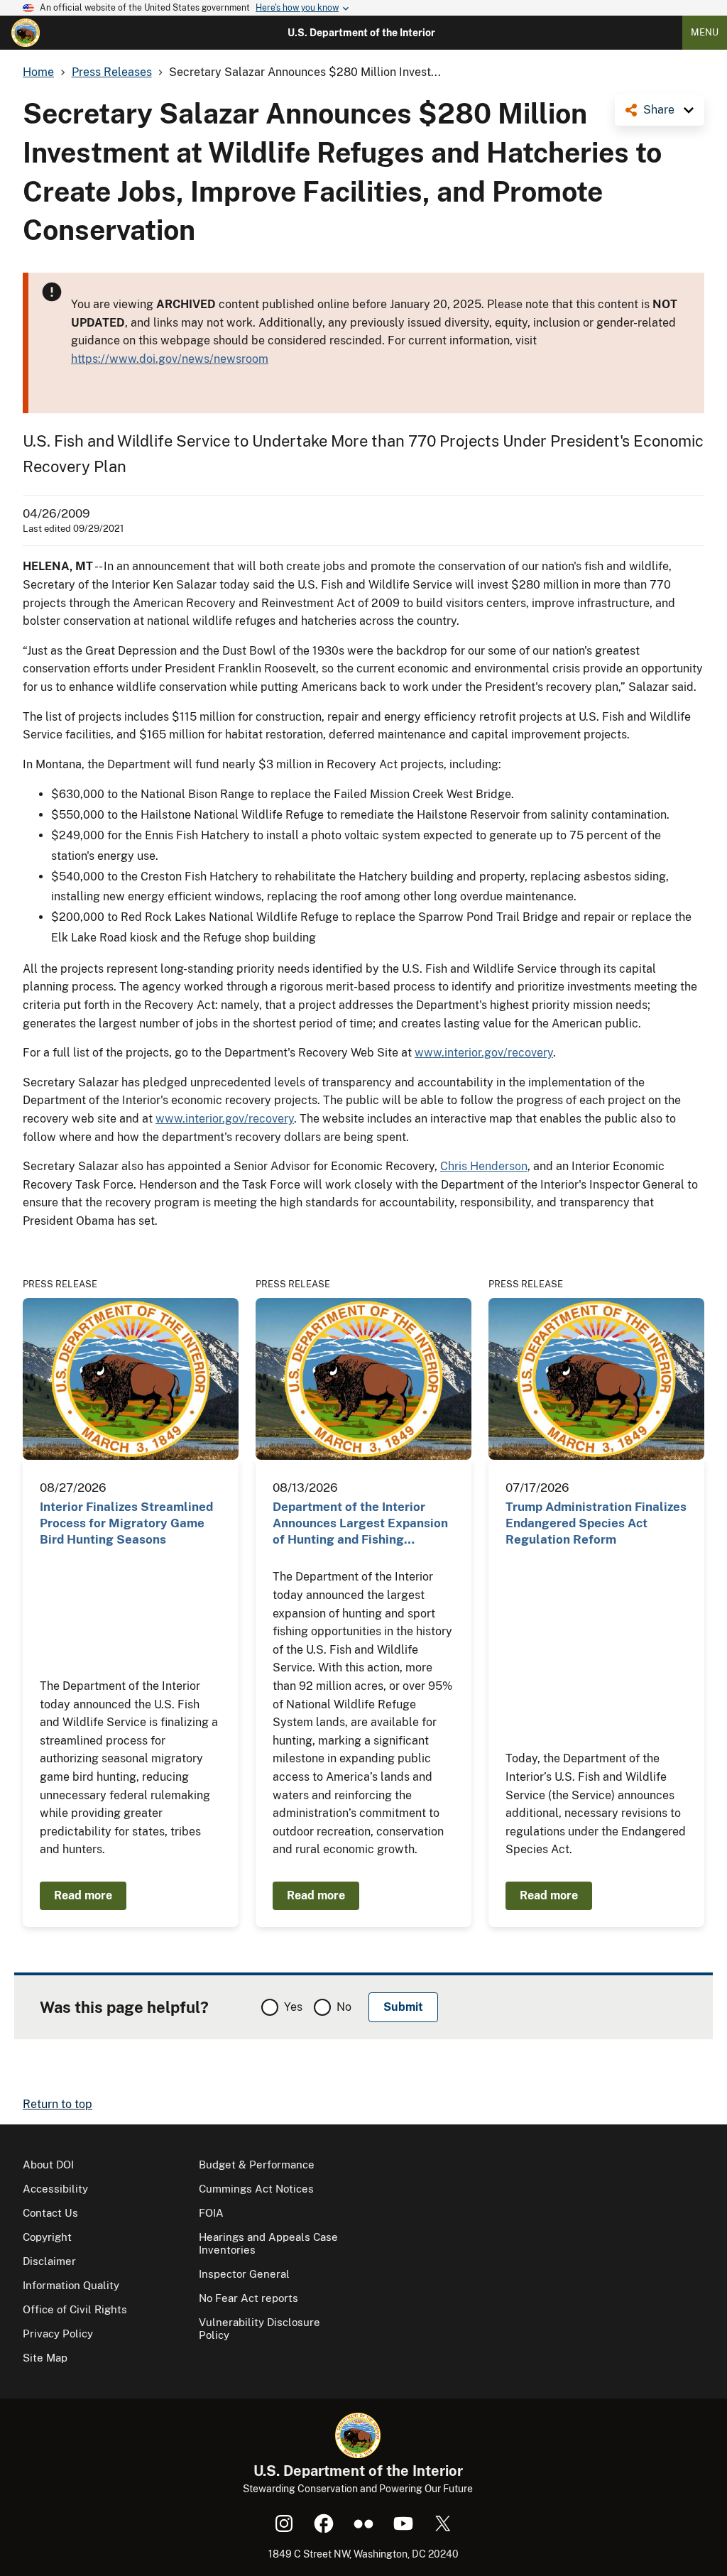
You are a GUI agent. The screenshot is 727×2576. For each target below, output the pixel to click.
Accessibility (55, 2189)
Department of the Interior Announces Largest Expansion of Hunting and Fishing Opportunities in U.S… (360, 1524)
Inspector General (244, 2274)
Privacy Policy (58, 2334)
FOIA (211, 2213)
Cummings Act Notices (256, 2189)
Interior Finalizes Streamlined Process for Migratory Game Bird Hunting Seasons (126, 1523)
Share (659, 110)
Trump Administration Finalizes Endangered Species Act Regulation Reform (596, 1523)
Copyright (47, 2237)
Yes (293, 2007)
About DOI (48, 2165)
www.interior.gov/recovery (484, 1053)
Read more (83, 1895)
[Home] (26, 33)
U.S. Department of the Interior (361, 33)
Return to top (58, 2104)
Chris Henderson (484, 1166)
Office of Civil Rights (75, 2309)
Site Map (45, 2358)
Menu (705, 32)
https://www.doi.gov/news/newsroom (170, 359)
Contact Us (50, 2213)
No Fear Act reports (248, 2298)
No (344, 2007)
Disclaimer (49, 2261)
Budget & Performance (257, 2165)
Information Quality (71, 2285)
